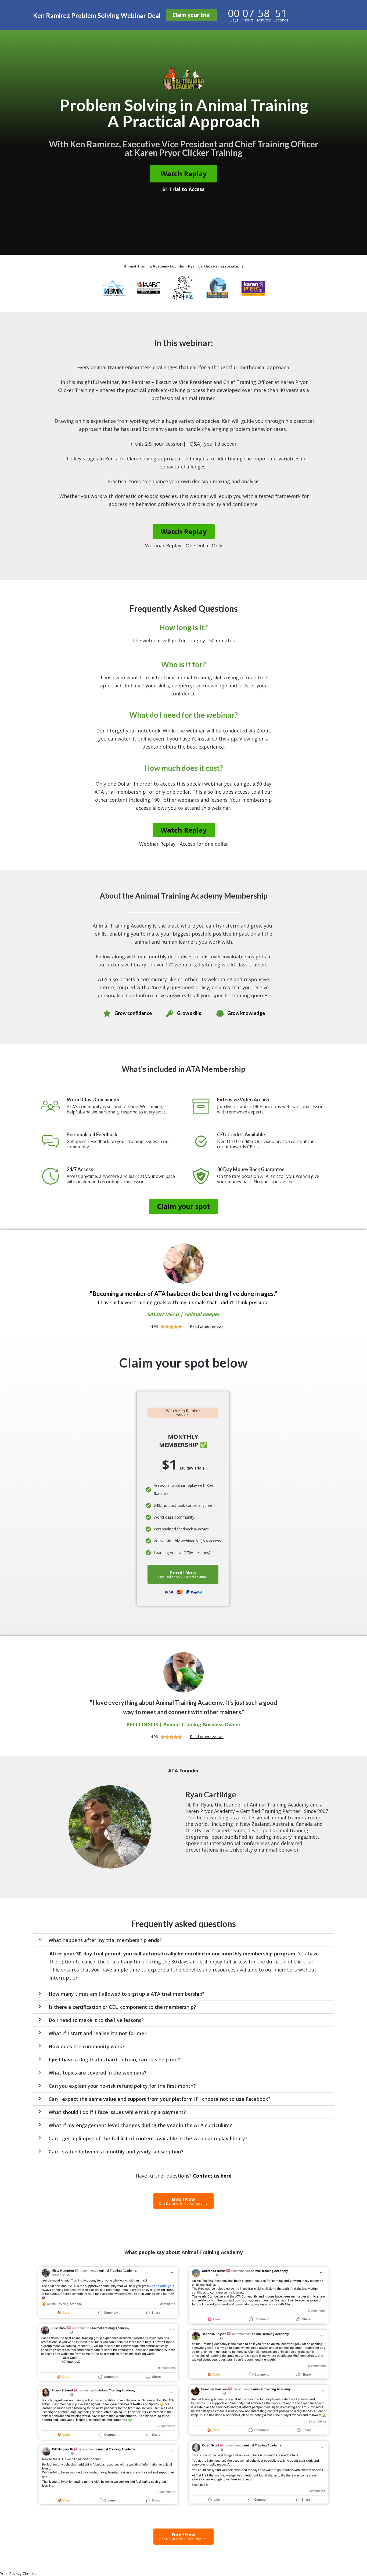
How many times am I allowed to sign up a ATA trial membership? (127, 1994)
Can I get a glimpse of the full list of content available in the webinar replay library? (148, 2138)
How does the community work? (87, 2046)
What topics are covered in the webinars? (98, 2073)
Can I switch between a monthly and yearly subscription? (116, 2152)
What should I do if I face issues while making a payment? (117, 2112)
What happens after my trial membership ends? (105, 1940)
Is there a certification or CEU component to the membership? (122, 2007)
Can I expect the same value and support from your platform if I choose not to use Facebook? (160, 2099)
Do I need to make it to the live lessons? (96, 2020)
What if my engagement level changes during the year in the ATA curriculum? (140, 2125)
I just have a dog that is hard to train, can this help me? (114, 2060)
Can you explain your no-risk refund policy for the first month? (122, 2086)
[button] (183, 1940)
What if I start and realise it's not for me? (98, 2033)
